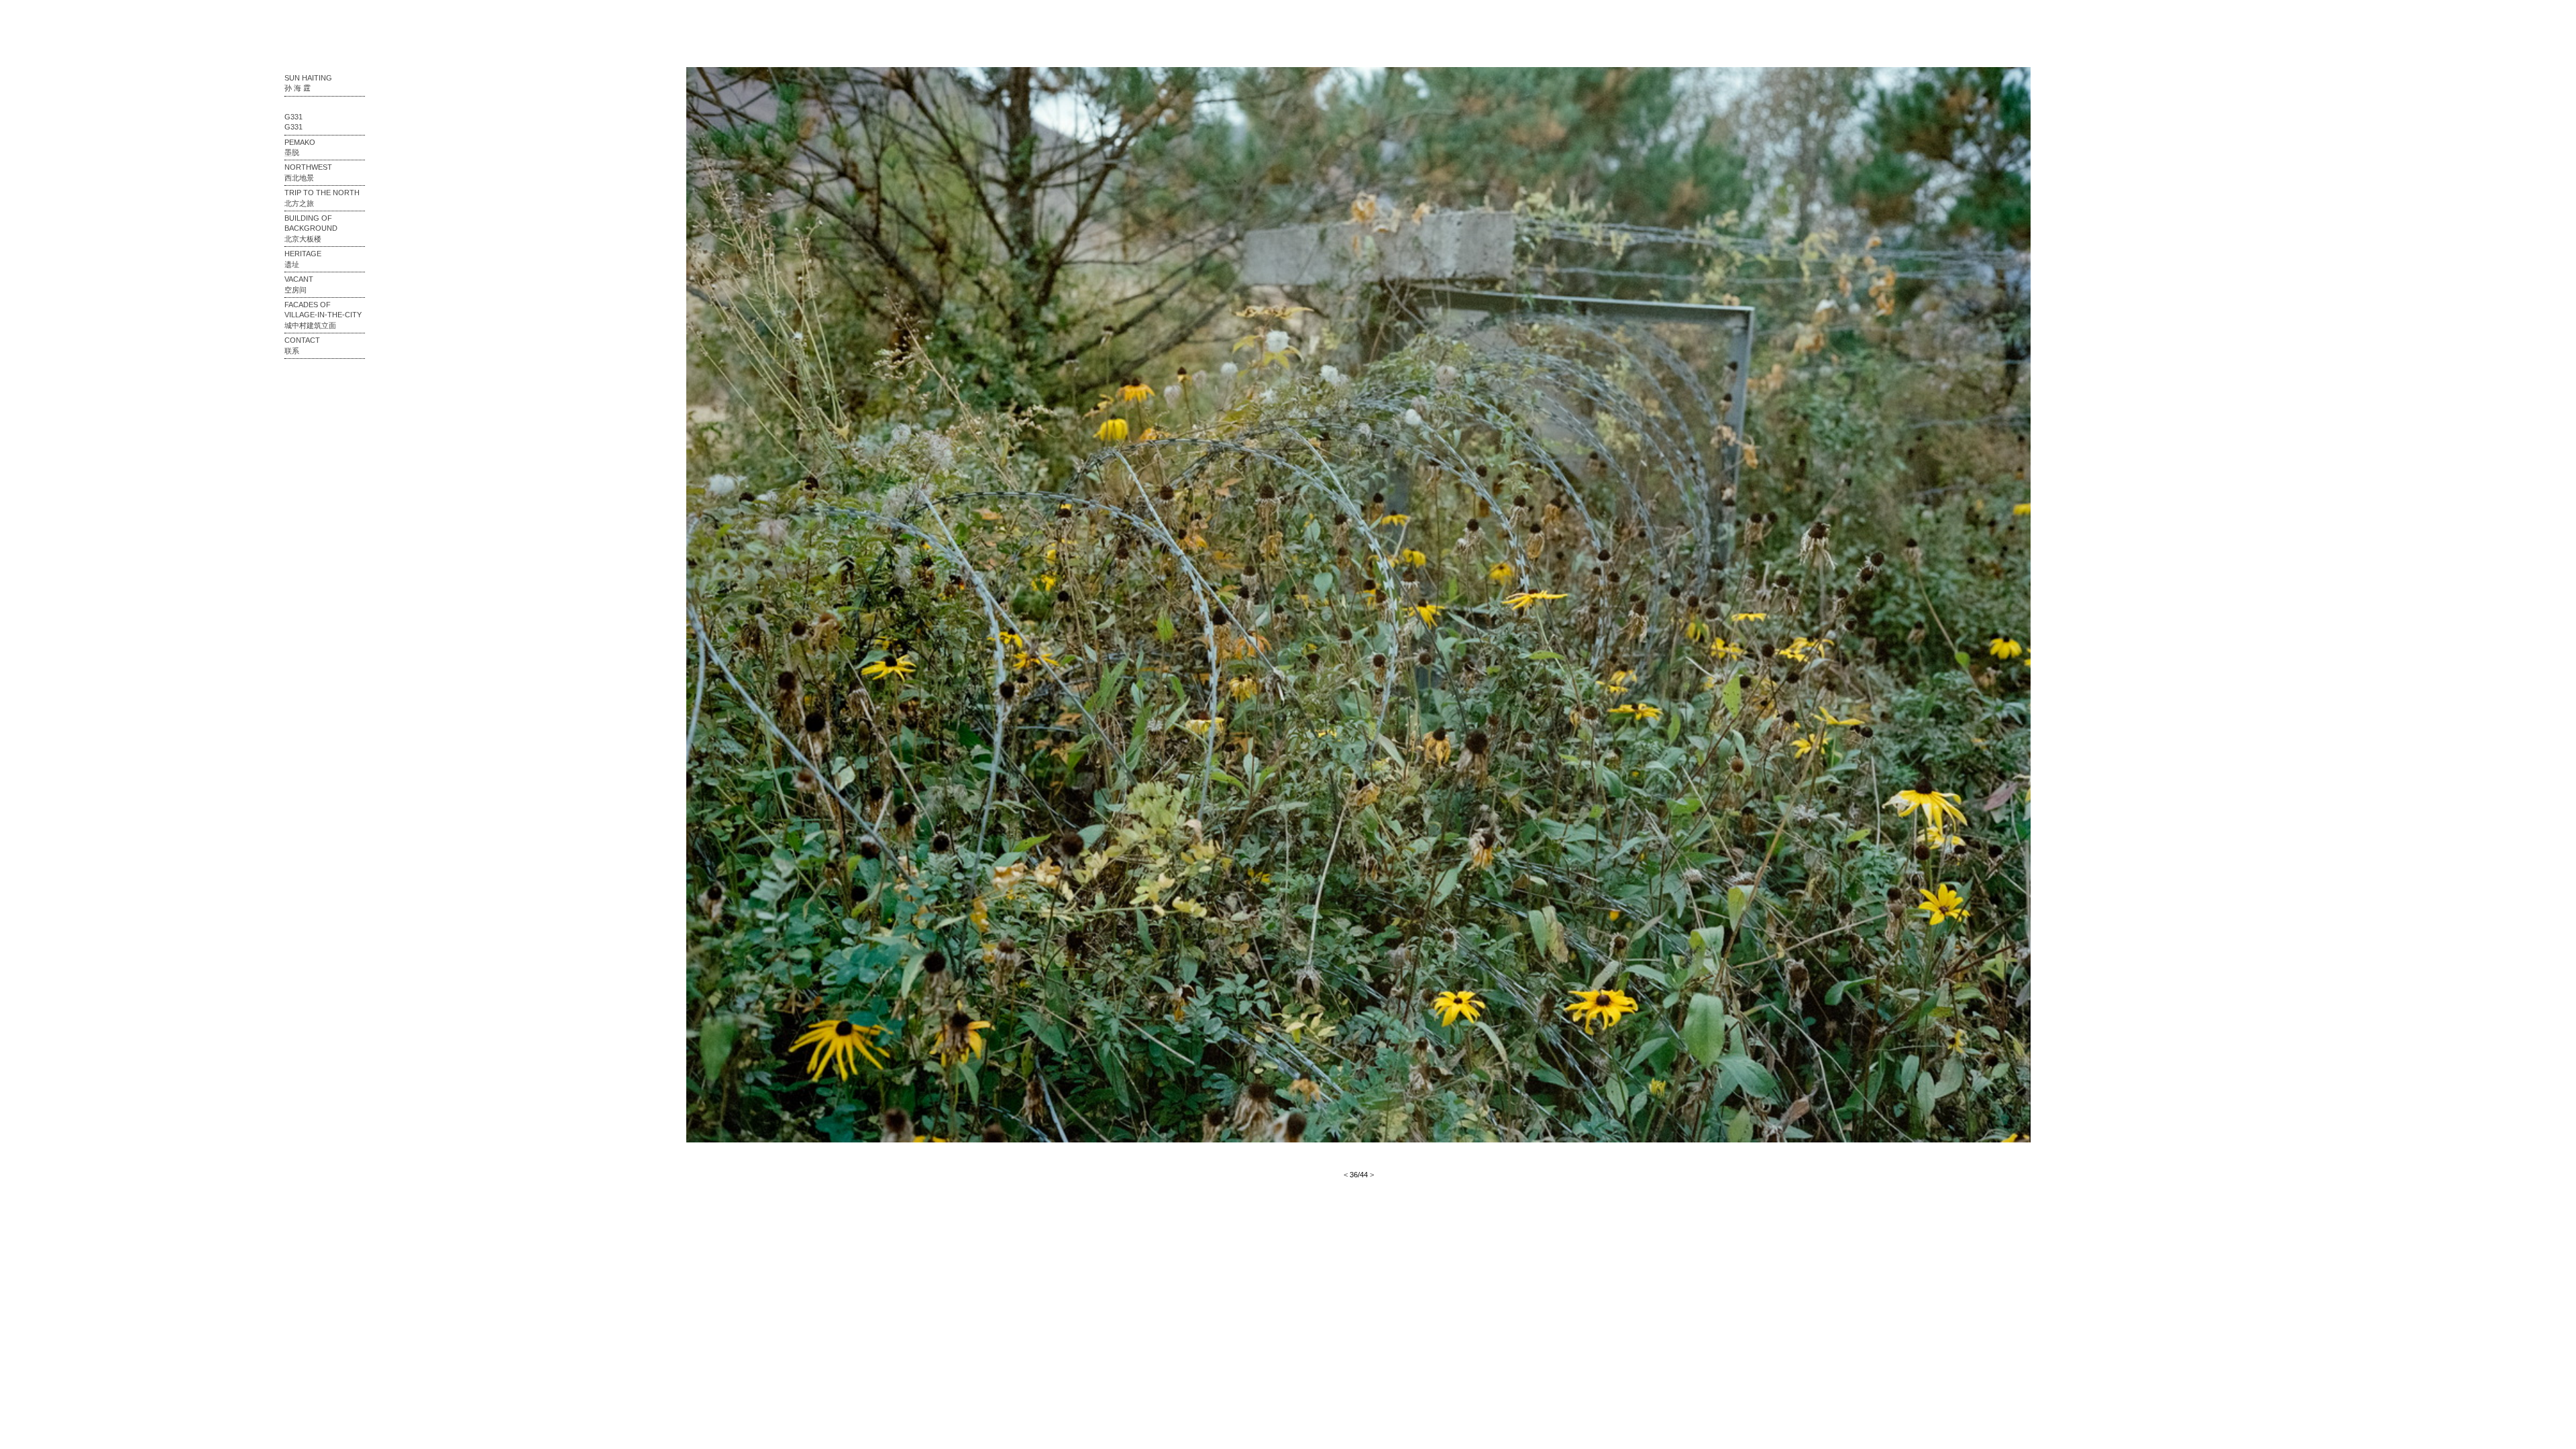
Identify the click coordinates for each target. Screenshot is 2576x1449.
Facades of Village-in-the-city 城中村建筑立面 (323, 315)
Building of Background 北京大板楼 (311, 228)
